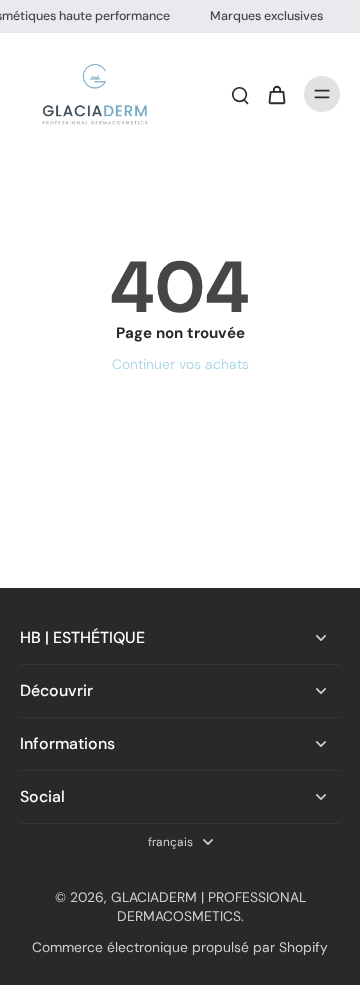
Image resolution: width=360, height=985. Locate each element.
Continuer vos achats (180, 364)
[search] (240, 94)
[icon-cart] (276, 94)
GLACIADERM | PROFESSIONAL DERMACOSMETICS (208, 906)
